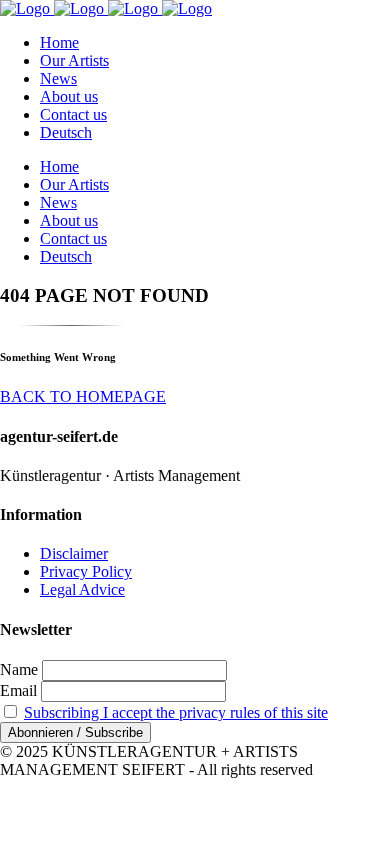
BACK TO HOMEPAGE (83, 396)
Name (19, 669)
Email (18, 690)
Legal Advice (82, 589)
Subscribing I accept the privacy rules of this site (176, 712)
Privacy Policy (86, 571)
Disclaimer (74, 553)
